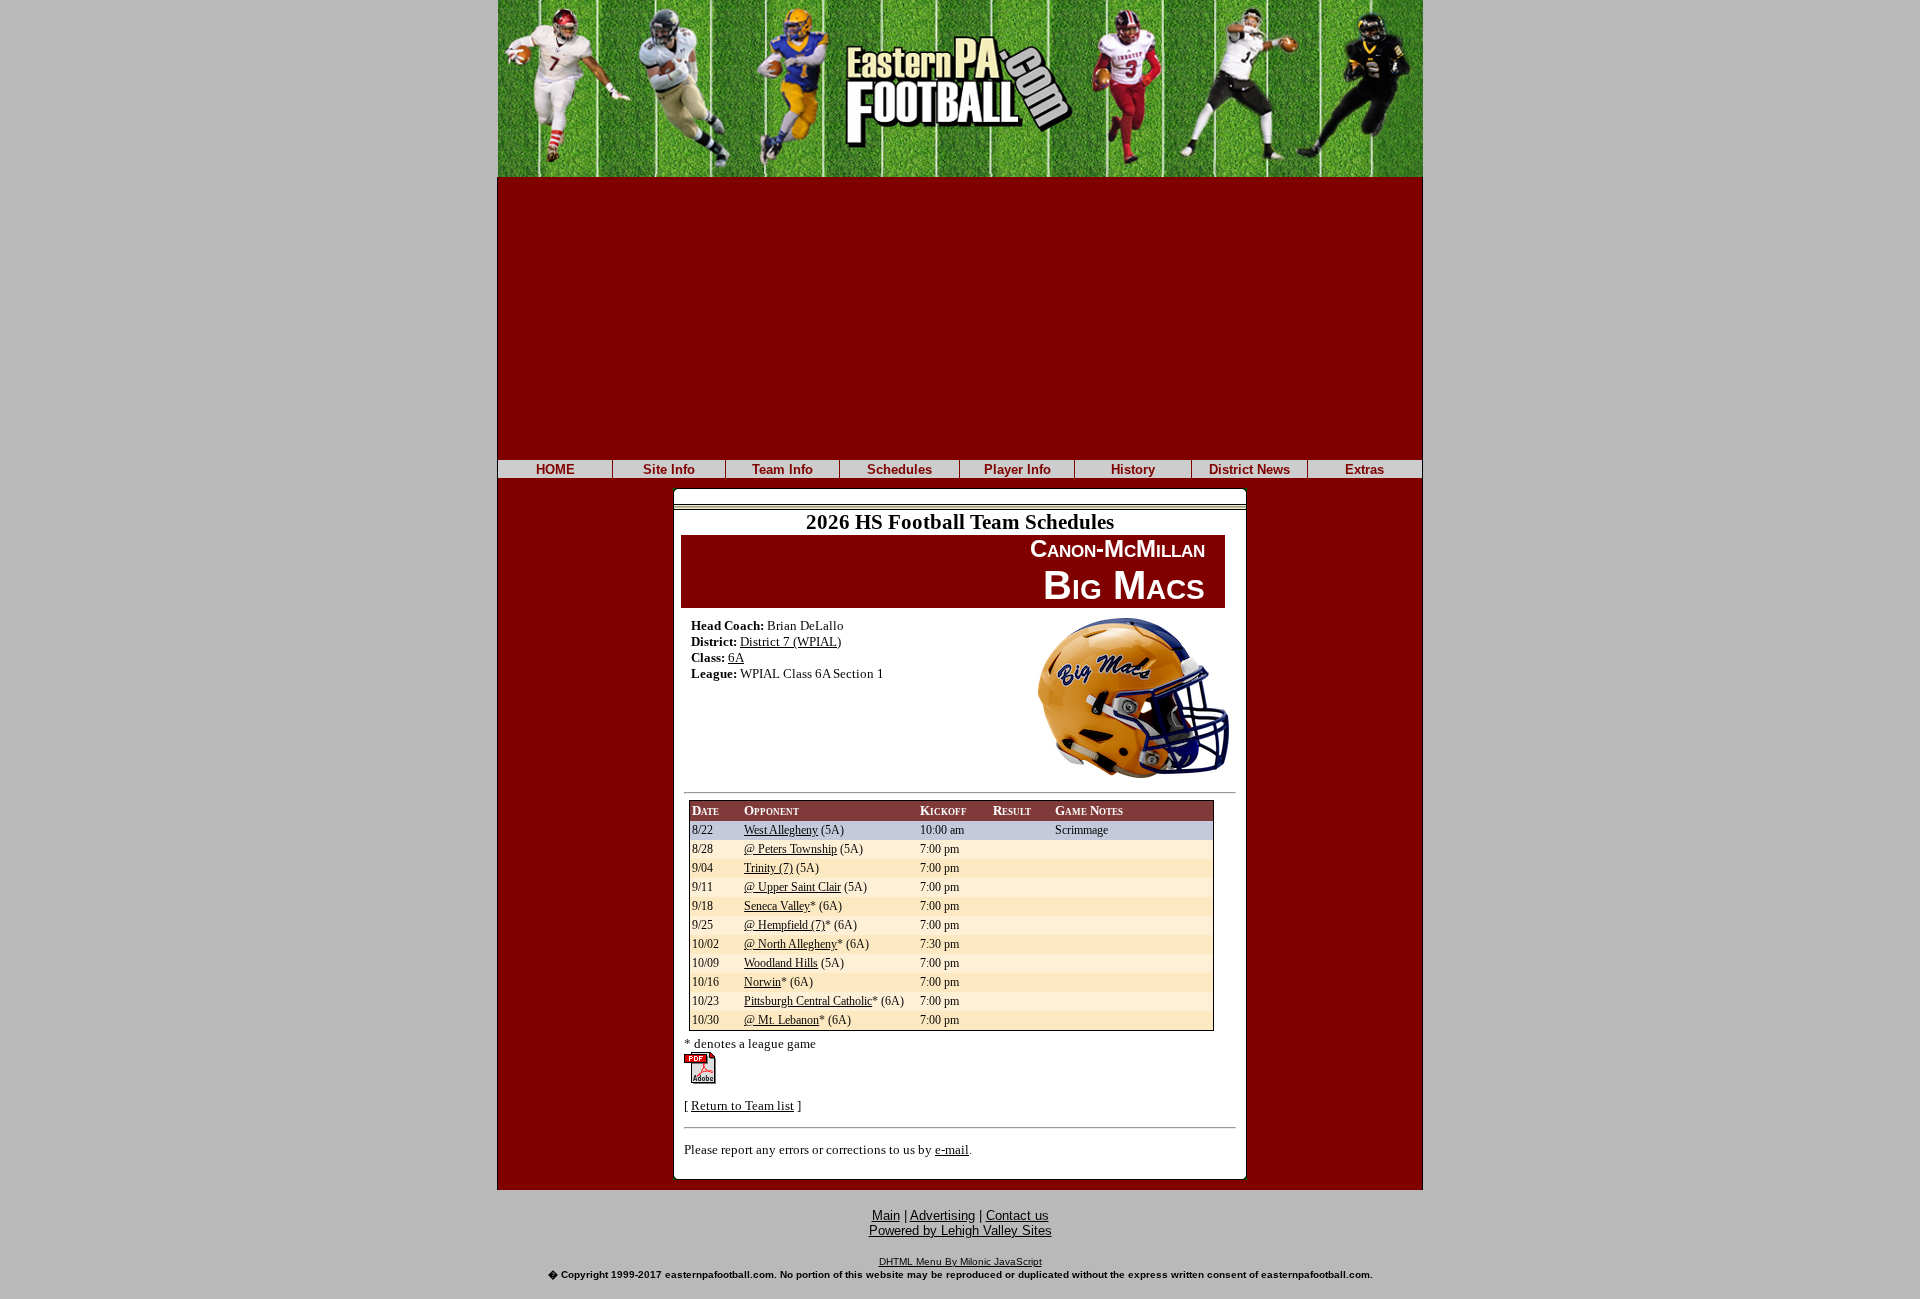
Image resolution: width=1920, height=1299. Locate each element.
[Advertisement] (960, 317)
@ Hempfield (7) (784, 925)
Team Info (782, 469)
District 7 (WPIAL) (790, 641)
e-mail (952, 1149)
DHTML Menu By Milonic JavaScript (960, 1261)
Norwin (762, 982)
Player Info (1017, 469)
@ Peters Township (790, 849)
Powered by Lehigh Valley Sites (960, 1230)
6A (736, 657)
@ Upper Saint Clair (792, 887)
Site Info (669, 469)
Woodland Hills (781, 963)
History (1133, 469)
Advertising (942, 1215)
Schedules (899, 469)
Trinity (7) (768, 868)
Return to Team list (742, 1105)
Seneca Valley (777, 906)
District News (1249, 469)
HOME (555, 469)
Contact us (1017, 1215)
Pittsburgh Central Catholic (808, 1001)
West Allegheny (781, 830)
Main (886, 1215)
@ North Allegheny (790, 944)
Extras (1364, 469)
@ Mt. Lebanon (781, 1020)
